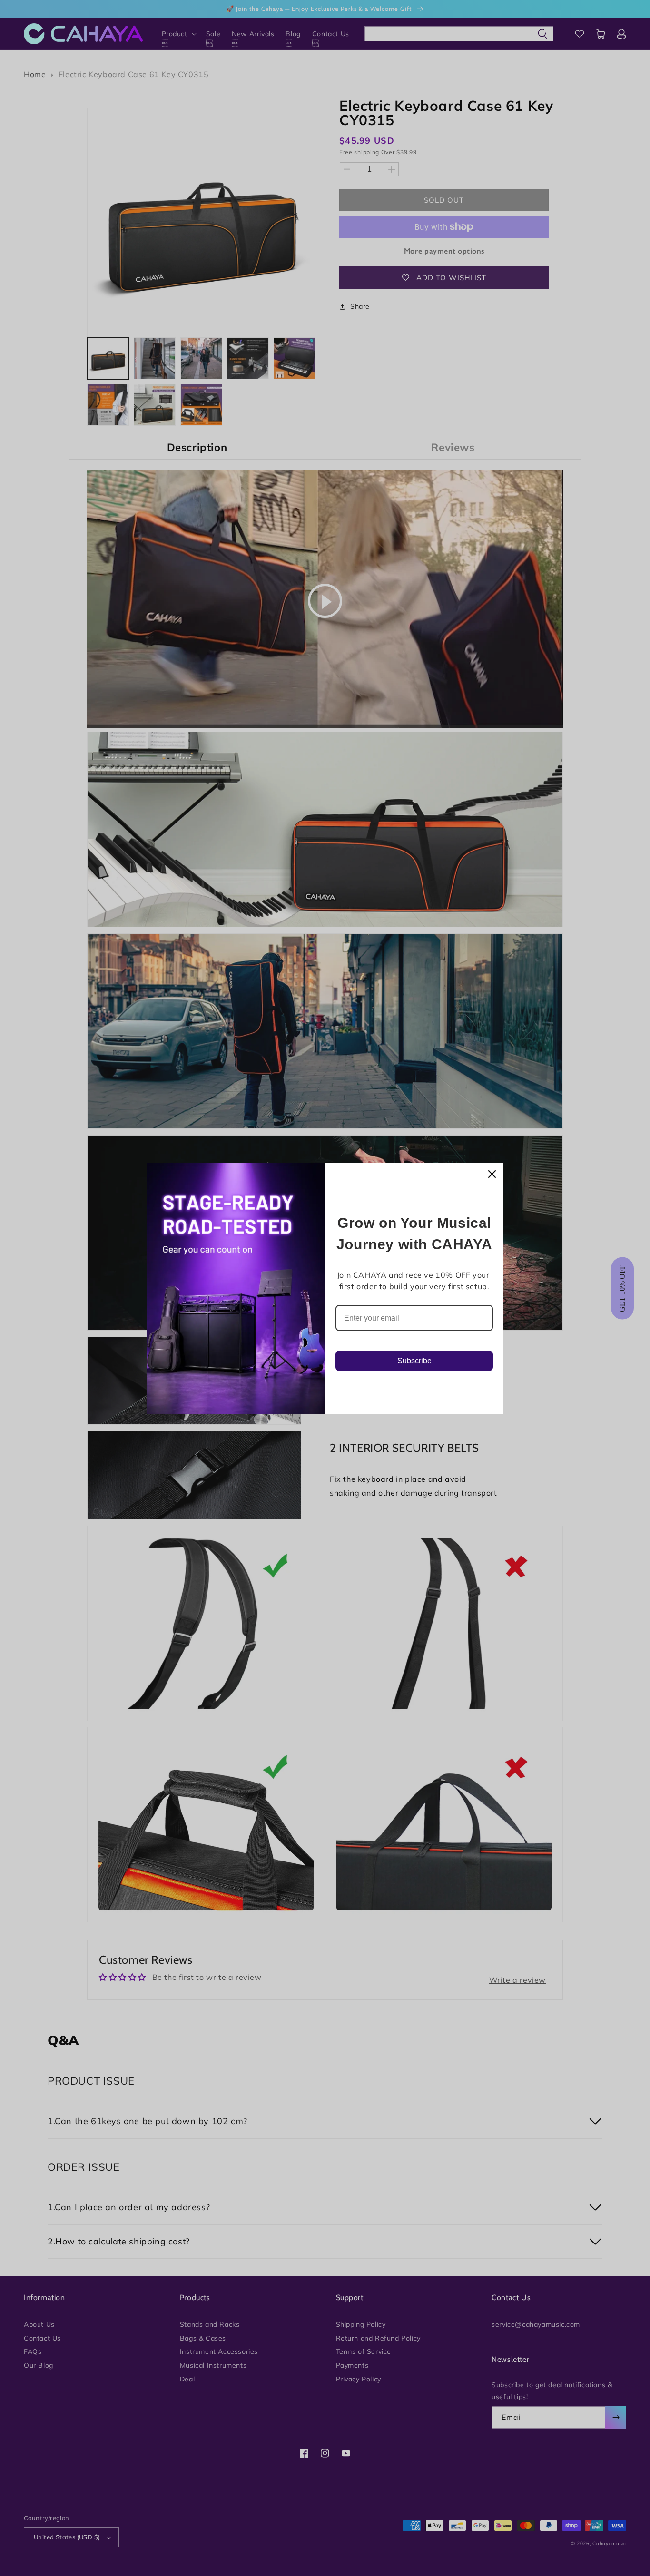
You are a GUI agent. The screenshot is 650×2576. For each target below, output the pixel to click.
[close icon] (492, 1174)
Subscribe (414, 1361)
